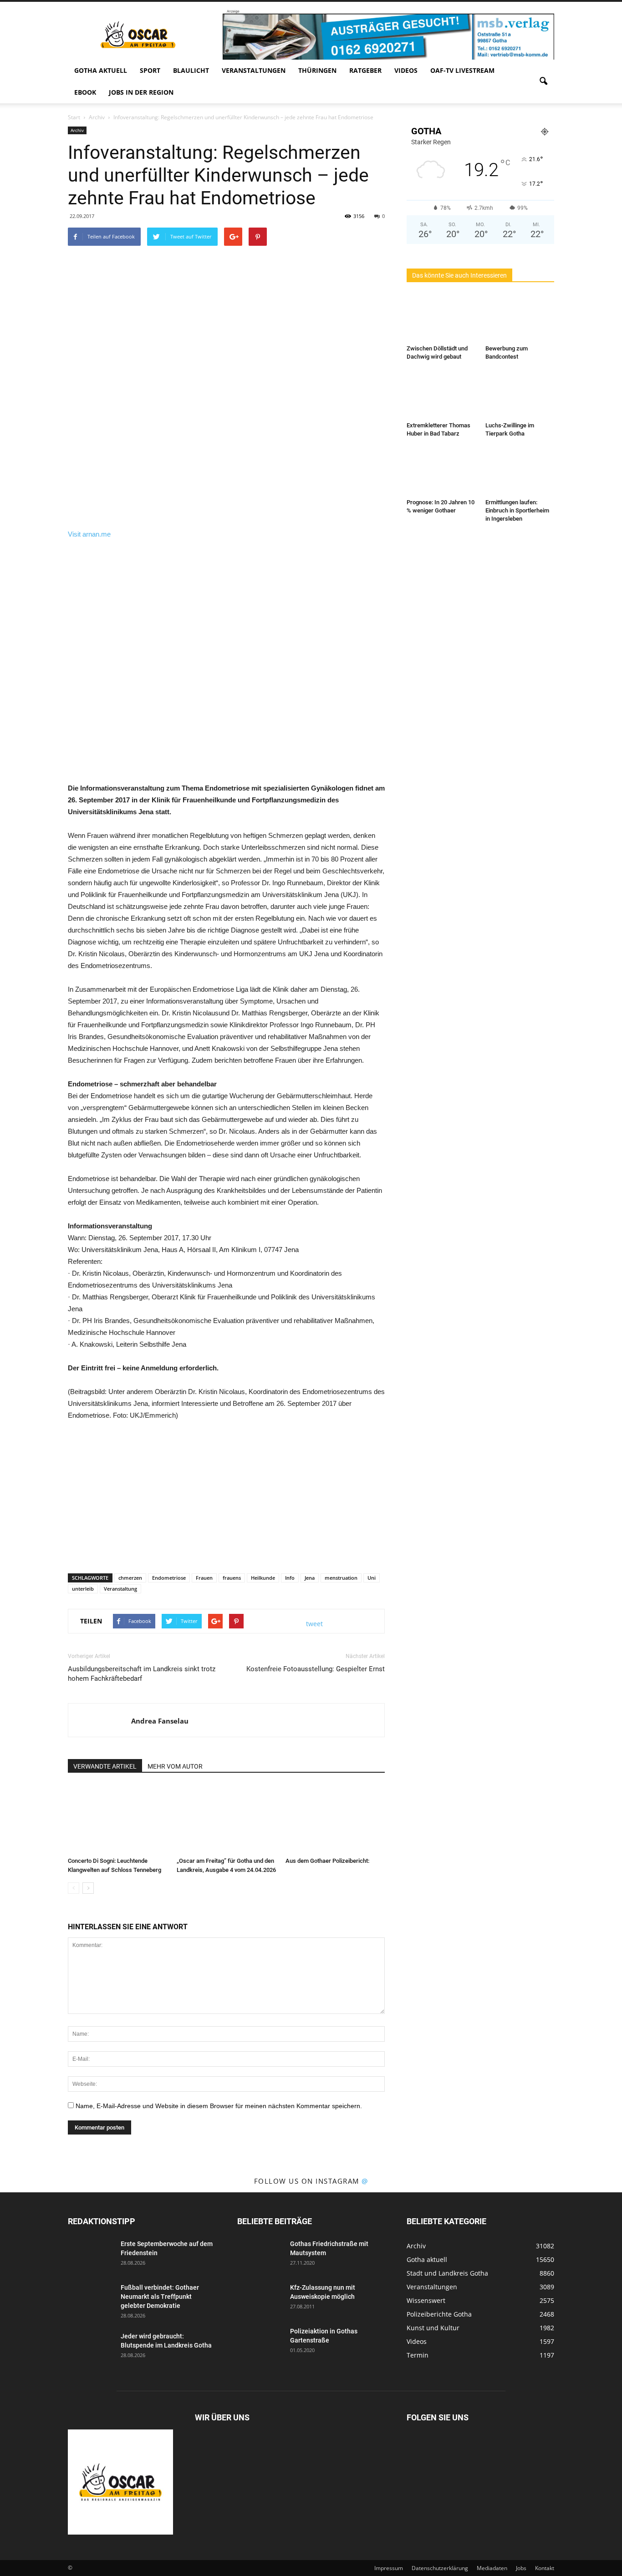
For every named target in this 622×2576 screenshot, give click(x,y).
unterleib (83, 1589)
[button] (543, 81)
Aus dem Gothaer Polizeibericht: (327, 1861)
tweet (314, 1624)
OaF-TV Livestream (462, 70)
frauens (232, 1578)
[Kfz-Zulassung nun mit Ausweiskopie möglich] (260, 2299)
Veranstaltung (120, 1589)
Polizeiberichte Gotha (439, 2314)
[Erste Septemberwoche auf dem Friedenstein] (91, 2255)
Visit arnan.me (89, 534)
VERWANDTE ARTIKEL (105, 1766)
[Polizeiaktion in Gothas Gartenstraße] (260, 2343)
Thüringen (317, 70)
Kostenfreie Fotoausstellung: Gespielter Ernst (316, 1669)
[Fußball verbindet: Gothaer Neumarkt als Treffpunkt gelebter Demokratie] (91, 2299)
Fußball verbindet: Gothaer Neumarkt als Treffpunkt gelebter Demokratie (160, 2297)
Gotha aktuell (101, 70)
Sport (150, 70)
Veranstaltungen (254, 70)
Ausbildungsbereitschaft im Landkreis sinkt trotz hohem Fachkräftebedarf (142, 1674)
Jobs (521, 2568)
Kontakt (545, 2568)
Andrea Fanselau (160, 1721)
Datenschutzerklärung (440, 2568)
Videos (406, 70)
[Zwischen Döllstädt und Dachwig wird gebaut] (441, 318)
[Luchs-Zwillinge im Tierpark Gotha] (520, 395)
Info (290, 1578)
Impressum (389, 2568)
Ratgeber (365, 70)
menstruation (341, 1578)
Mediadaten (492, 2568)
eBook (85, 92)
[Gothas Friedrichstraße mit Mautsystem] (260, 2255)
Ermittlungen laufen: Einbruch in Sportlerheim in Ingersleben (517, 510)
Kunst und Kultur (433, 2328)
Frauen (204, 1578)
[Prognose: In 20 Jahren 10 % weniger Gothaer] (441, 472)
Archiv (77, 130)
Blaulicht (191, 70)
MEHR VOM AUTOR (175, 1766)
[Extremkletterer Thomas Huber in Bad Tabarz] (441, 395)
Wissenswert (426, 2300)
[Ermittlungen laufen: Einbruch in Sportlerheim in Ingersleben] (520, 472)
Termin (418, 2355)
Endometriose (169, 1578)
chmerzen (130, 1578)
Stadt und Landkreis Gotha (447, 2273)
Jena (310, 1578)
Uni (372, 1578)
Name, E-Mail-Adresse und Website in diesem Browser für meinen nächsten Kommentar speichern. (219, 2106)
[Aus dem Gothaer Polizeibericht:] (335, 1819)
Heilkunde (263, 1578)
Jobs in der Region (141, 92)
